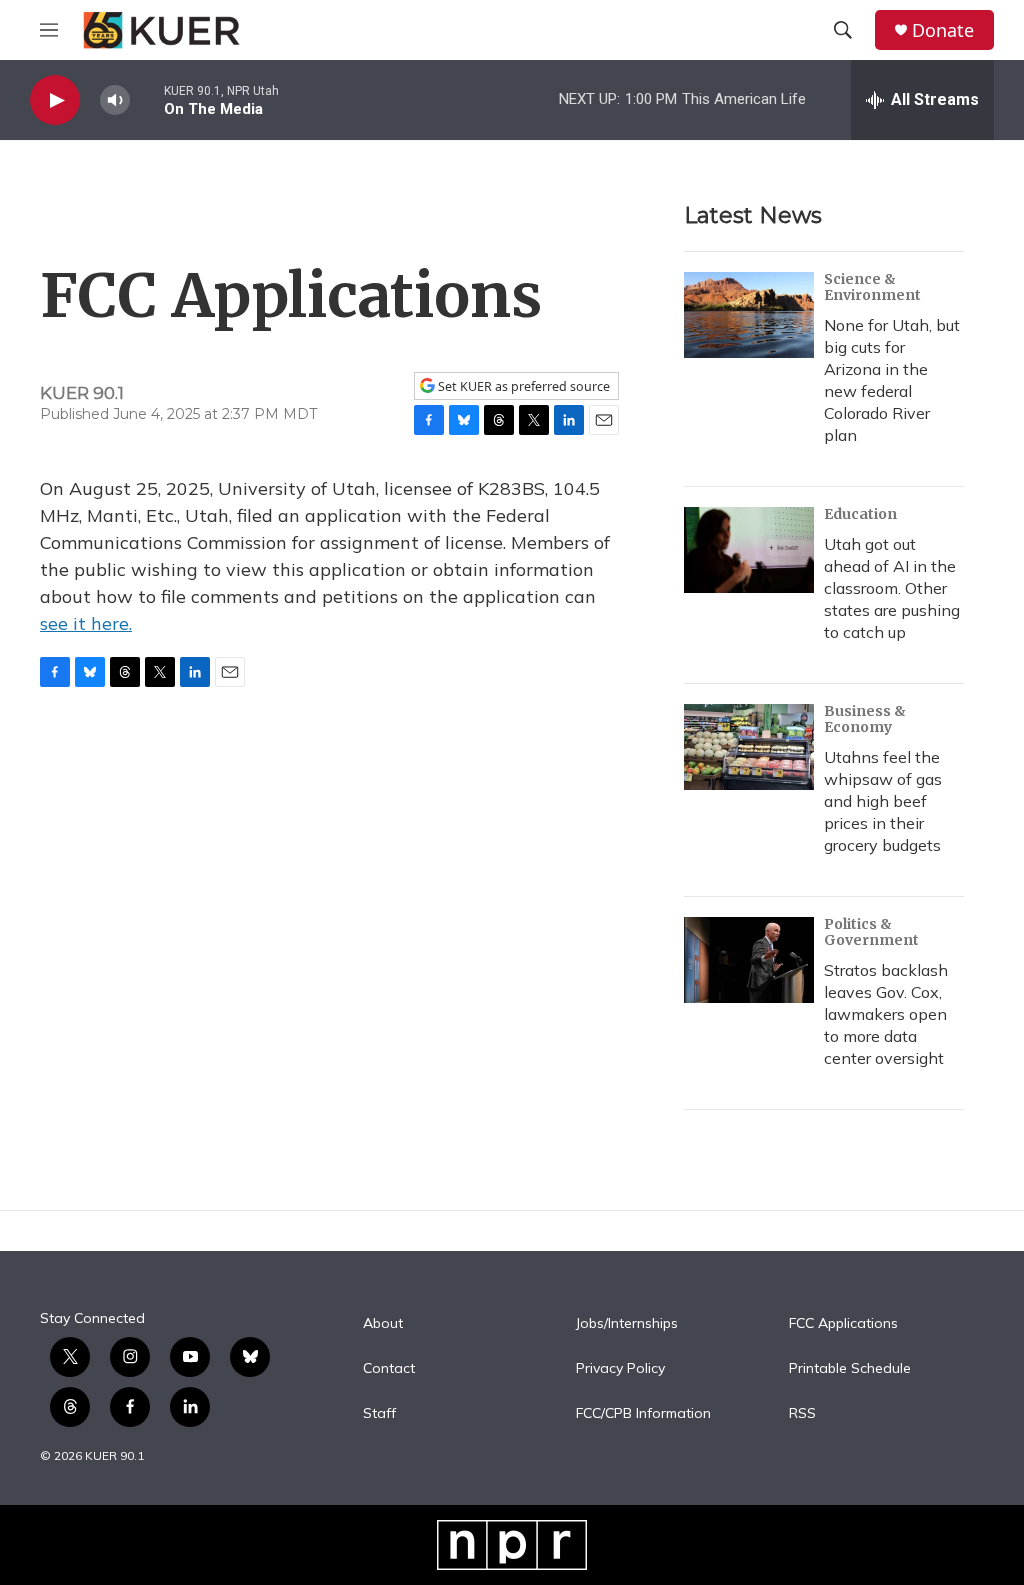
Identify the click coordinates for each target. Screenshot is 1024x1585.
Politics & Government (871, 932)
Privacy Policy (620, 1369)
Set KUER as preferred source (522, 386)
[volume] (115, 100)
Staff (379, 1414)
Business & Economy (865, 719)
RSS (802, 1414)
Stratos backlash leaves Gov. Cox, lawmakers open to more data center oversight (886, 1014)
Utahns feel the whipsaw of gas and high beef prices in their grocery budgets (883, 801)
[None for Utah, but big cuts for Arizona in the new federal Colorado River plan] (749, 315)
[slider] (147, 99)
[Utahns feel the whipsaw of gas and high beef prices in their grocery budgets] (749, 747)
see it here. (86, 623)
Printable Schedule (850, 1369)
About (383, 1324)
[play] (55, 100)
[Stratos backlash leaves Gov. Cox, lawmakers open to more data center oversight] (749, 960)
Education (860, 514)
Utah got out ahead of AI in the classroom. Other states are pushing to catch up (892, 588)
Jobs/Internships (627, 1324)
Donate (943, 30)
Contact (389, 1369)
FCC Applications (843, 1324)
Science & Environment (872, 287)
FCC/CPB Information (643, 1414)
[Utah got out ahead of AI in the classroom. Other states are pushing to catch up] (749, 550)
